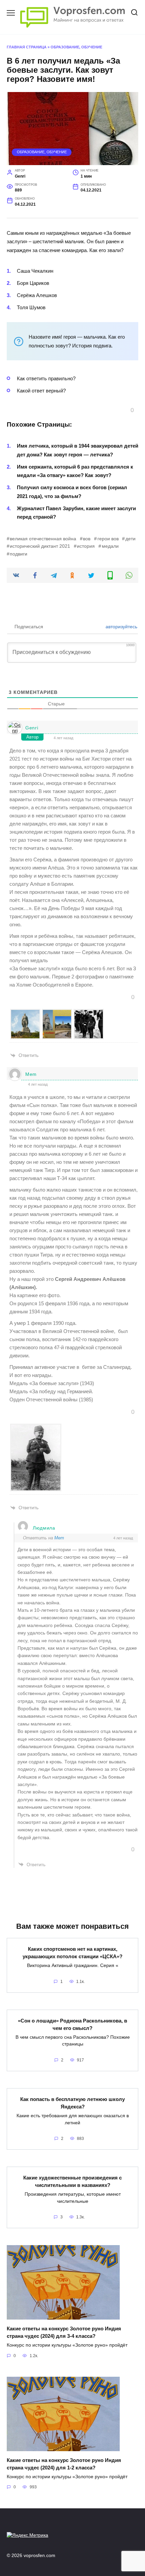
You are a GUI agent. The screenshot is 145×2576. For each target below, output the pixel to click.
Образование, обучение (76, 47)
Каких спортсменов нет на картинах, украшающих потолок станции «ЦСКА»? (72, 1952)
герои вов (108, 539)
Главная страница (27, 47)
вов (87, 539)
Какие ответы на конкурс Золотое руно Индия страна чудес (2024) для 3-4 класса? (64, 2332)
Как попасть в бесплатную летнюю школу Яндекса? (72, 2103)
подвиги (19, 554)
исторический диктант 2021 (40, 546)
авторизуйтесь (121, 627)
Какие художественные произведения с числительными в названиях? (72, 2181)
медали (110, 546)
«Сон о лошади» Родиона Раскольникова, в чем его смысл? (72, 2024)
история (86, 546)
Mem (31, 1074)
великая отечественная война (43, 539)
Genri (32, 728)
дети (130, 539)
